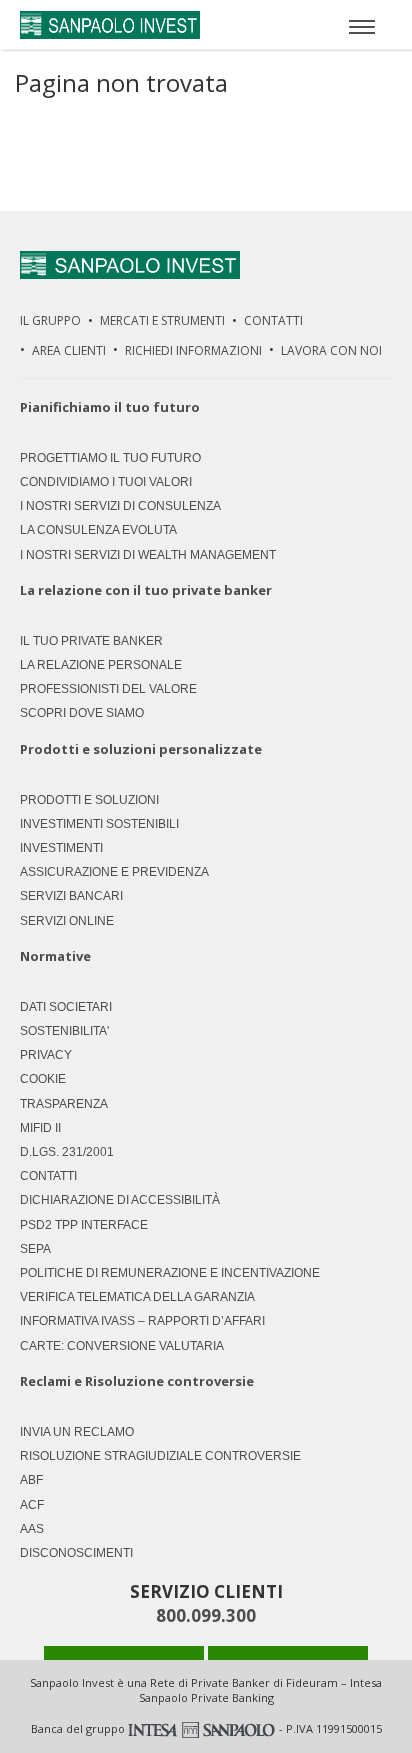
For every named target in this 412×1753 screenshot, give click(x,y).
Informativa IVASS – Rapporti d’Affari (142, 1321)
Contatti (273, 320)
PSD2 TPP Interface (84, 1225)
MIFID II (40, 1128)
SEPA (35, 1249)
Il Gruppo (50, 320)
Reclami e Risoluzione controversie (137, 1381)
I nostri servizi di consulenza (120, 506)
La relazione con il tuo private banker (146, 590)
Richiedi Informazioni (193, 350)
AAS (32, 1529)
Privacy (46, 1055)
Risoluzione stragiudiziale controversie (160, 1456)
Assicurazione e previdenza (114, 872)
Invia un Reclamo (77, 1432)
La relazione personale (101, 665)
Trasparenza (64, 1104)
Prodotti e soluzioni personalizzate (141, 749)
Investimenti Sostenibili (99, 824)
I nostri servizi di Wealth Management (148, 555)
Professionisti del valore (108, 689)
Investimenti (61, 848)
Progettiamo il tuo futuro (110, 458)
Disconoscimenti (76, 1553)
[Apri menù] (362, 25)
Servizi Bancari (71, 896)
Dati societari (66, 1007)
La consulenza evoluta (98, 530)
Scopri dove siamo (82, 713)
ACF (32, 1505)
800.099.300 (206, 1615)
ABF (31, 1480)
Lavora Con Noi (331, 350)
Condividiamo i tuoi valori (106, 482)
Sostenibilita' (64, 1031)
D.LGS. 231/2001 (67, 1152)
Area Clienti (69, 350)
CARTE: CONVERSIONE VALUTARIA (122, 1346)
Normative (55, 956)
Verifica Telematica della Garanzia (137, 1297)
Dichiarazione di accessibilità (120, 1200)
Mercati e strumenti (162, 320)
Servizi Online (67, 921)
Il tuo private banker (91, 641)
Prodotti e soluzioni (89, 800)
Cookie (43, 1079)
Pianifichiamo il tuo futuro (110, 407)
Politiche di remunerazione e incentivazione (170, 1273)
